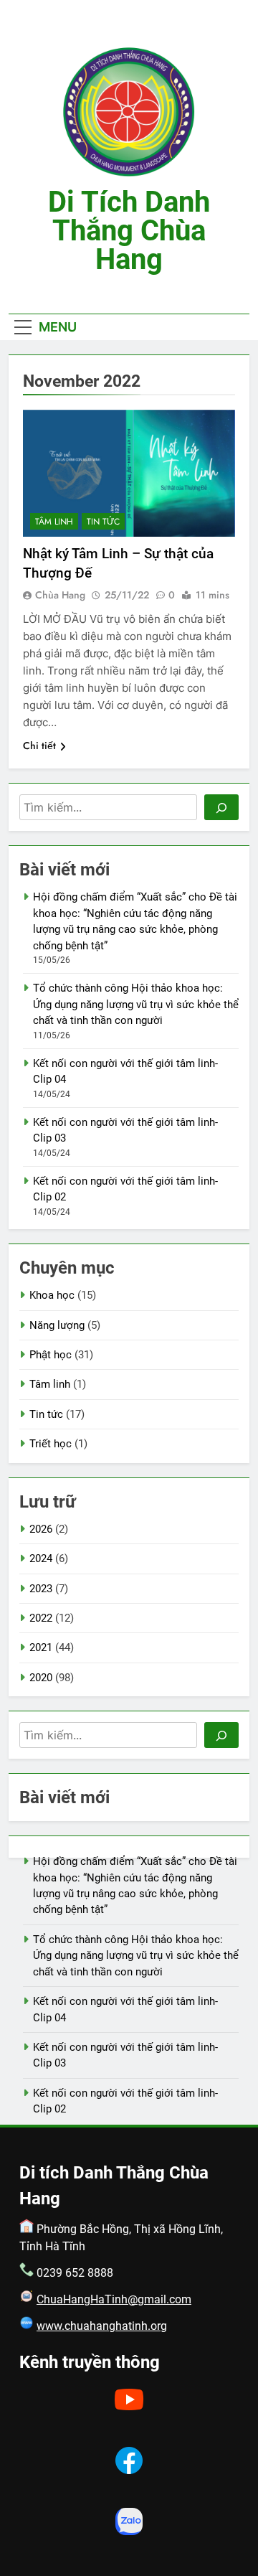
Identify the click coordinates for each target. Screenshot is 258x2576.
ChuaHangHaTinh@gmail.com (114, 2299)
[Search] (221, 807)
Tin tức (103, 522)
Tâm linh (54, 522)
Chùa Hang (60, 595)
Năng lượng (57, 1325)
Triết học (51, 1444)
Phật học (51, 1355)
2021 (41, 1647)
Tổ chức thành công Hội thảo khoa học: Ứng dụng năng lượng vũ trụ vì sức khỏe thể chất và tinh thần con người (136, 1004)
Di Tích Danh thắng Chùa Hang (129, 231)
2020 (41, 1678)
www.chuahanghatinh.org (102, 2326)
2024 (41, 1559)
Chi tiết (39, 746)
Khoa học (52, 1295)
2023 (41, 1589)
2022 (41, 1618)
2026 (41, 1529)
